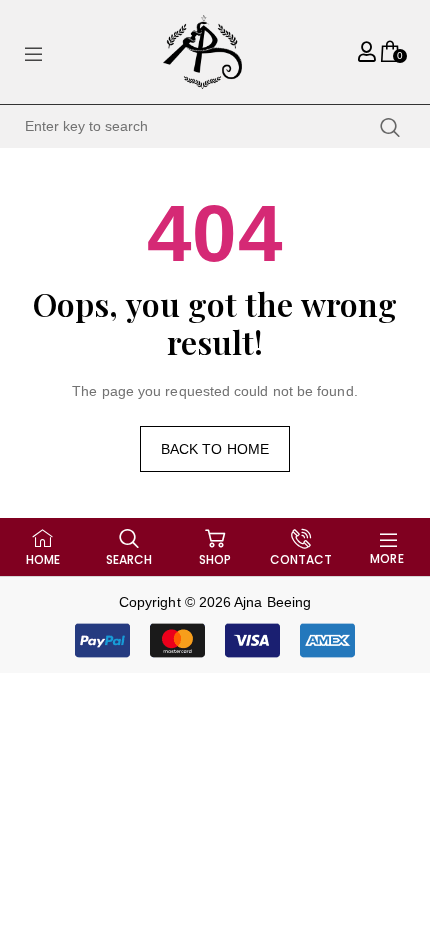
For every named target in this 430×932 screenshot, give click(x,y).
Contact (301, 559)
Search (129, 559)
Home (43, 559)
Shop (215, 559)
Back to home (215, 449)
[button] (215, 640)
